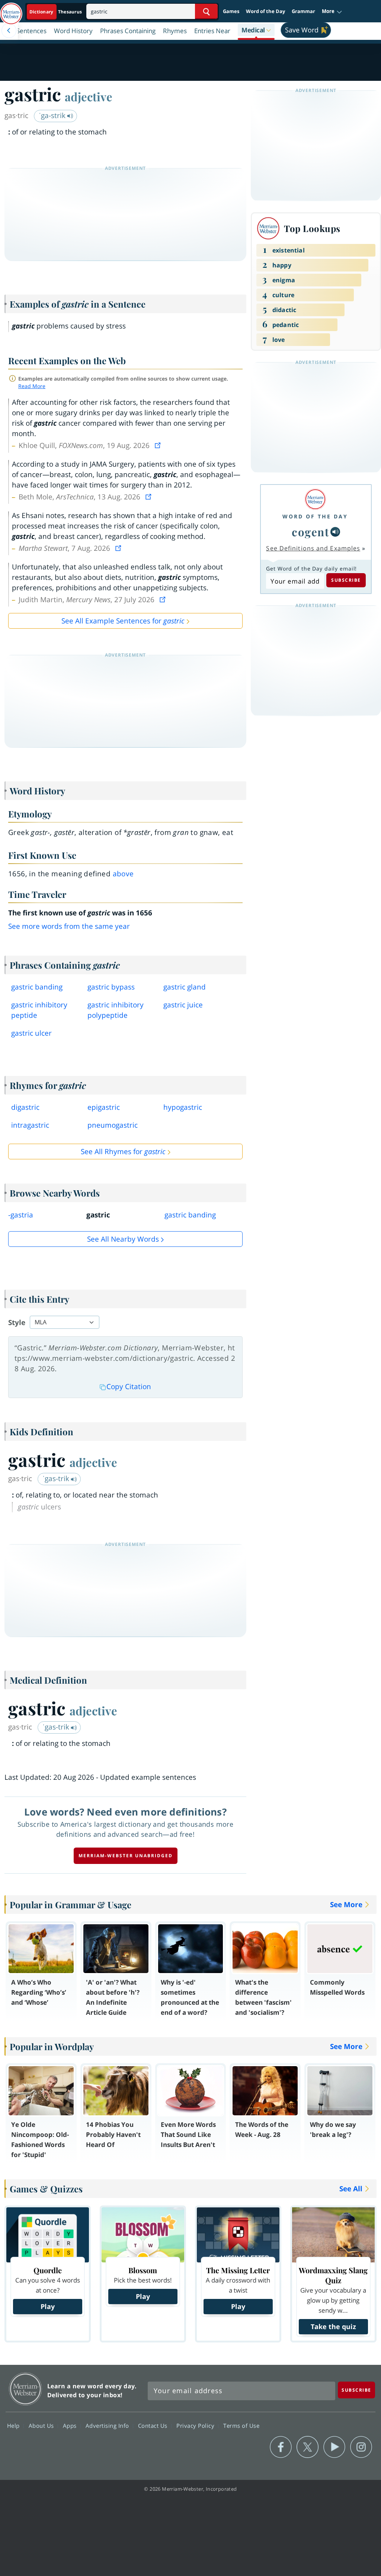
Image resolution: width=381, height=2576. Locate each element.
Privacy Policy (196, 2426)
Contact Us (154, 2426)
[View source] (159, 445)
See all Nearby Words (123, 1239)
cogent (310, 532)
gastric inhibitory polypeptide (116, 1010)
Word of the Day (265, 11)
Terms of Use (241, 2426)
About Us (42, 2426)
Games (231, 11)
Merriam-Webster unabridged (126, 1856)
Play (48, 2306)
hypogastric (183, 1107)
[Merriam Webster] (315, 499)
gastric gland (185, 987)
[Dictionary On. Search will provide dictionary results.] (56, 12)
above (123, 874)
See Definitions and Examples (313, 548)
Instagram (361, 2447)
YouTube (334, 2447)
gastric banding (37, 987)
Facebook (281, 2447)
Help (14, 2426)
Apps (71, 2426)
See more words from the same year (69, 926)
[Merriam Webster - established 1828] (11, 10)
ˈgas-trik (57, 1478)
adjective (89, 96)
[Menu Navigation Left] (9, 31)
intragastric (30, 1125)
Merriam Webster (25, 2389)
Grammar (303, 11)
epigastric (104, 1107)
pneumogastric (113, 1125)
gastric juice (183, 1005)
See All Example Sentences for (123, 621)
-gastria (21, 1215)
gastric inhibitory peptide (39, 1010)
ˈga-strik (53, 115)
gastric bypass (111, 987)
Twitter (308, 2447)
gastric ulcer (31, 1033)
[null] (335, 532)
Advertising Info (108, 2426)
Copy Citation (129, 1387)
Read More (32, 386)
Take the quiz (333, 2326)
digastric (25, 1107)
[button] (332, 12)
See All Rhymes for (123, 1152)
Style (17, 1322)
